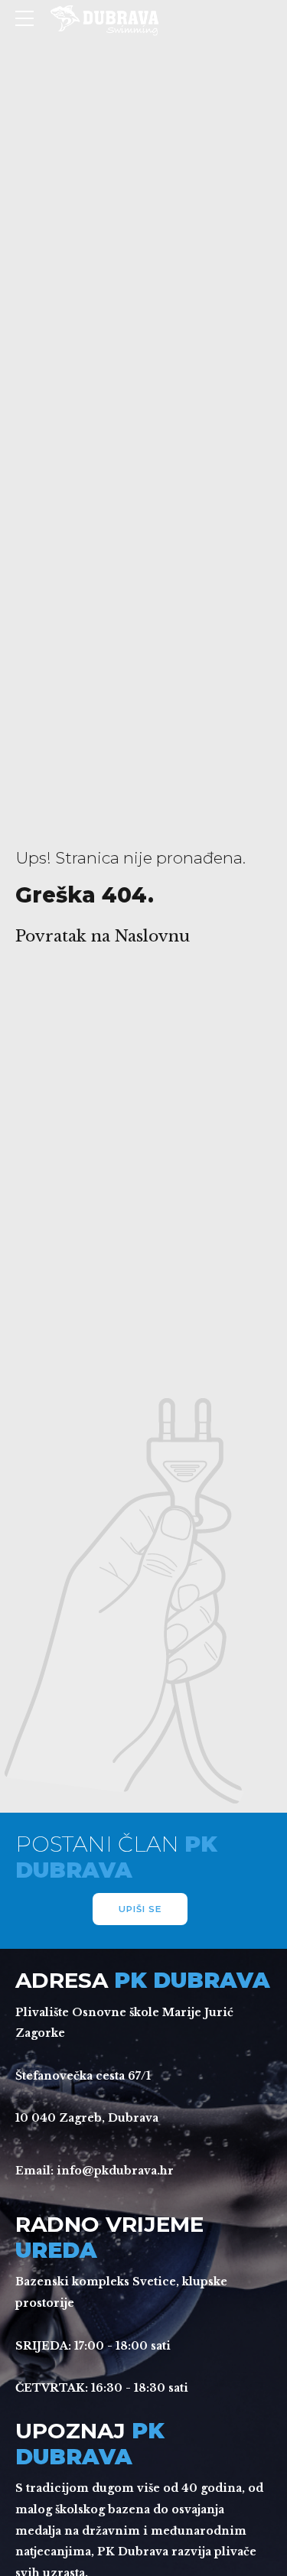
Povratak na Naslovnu (103, 936)
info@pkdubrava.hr (115, 2171)
